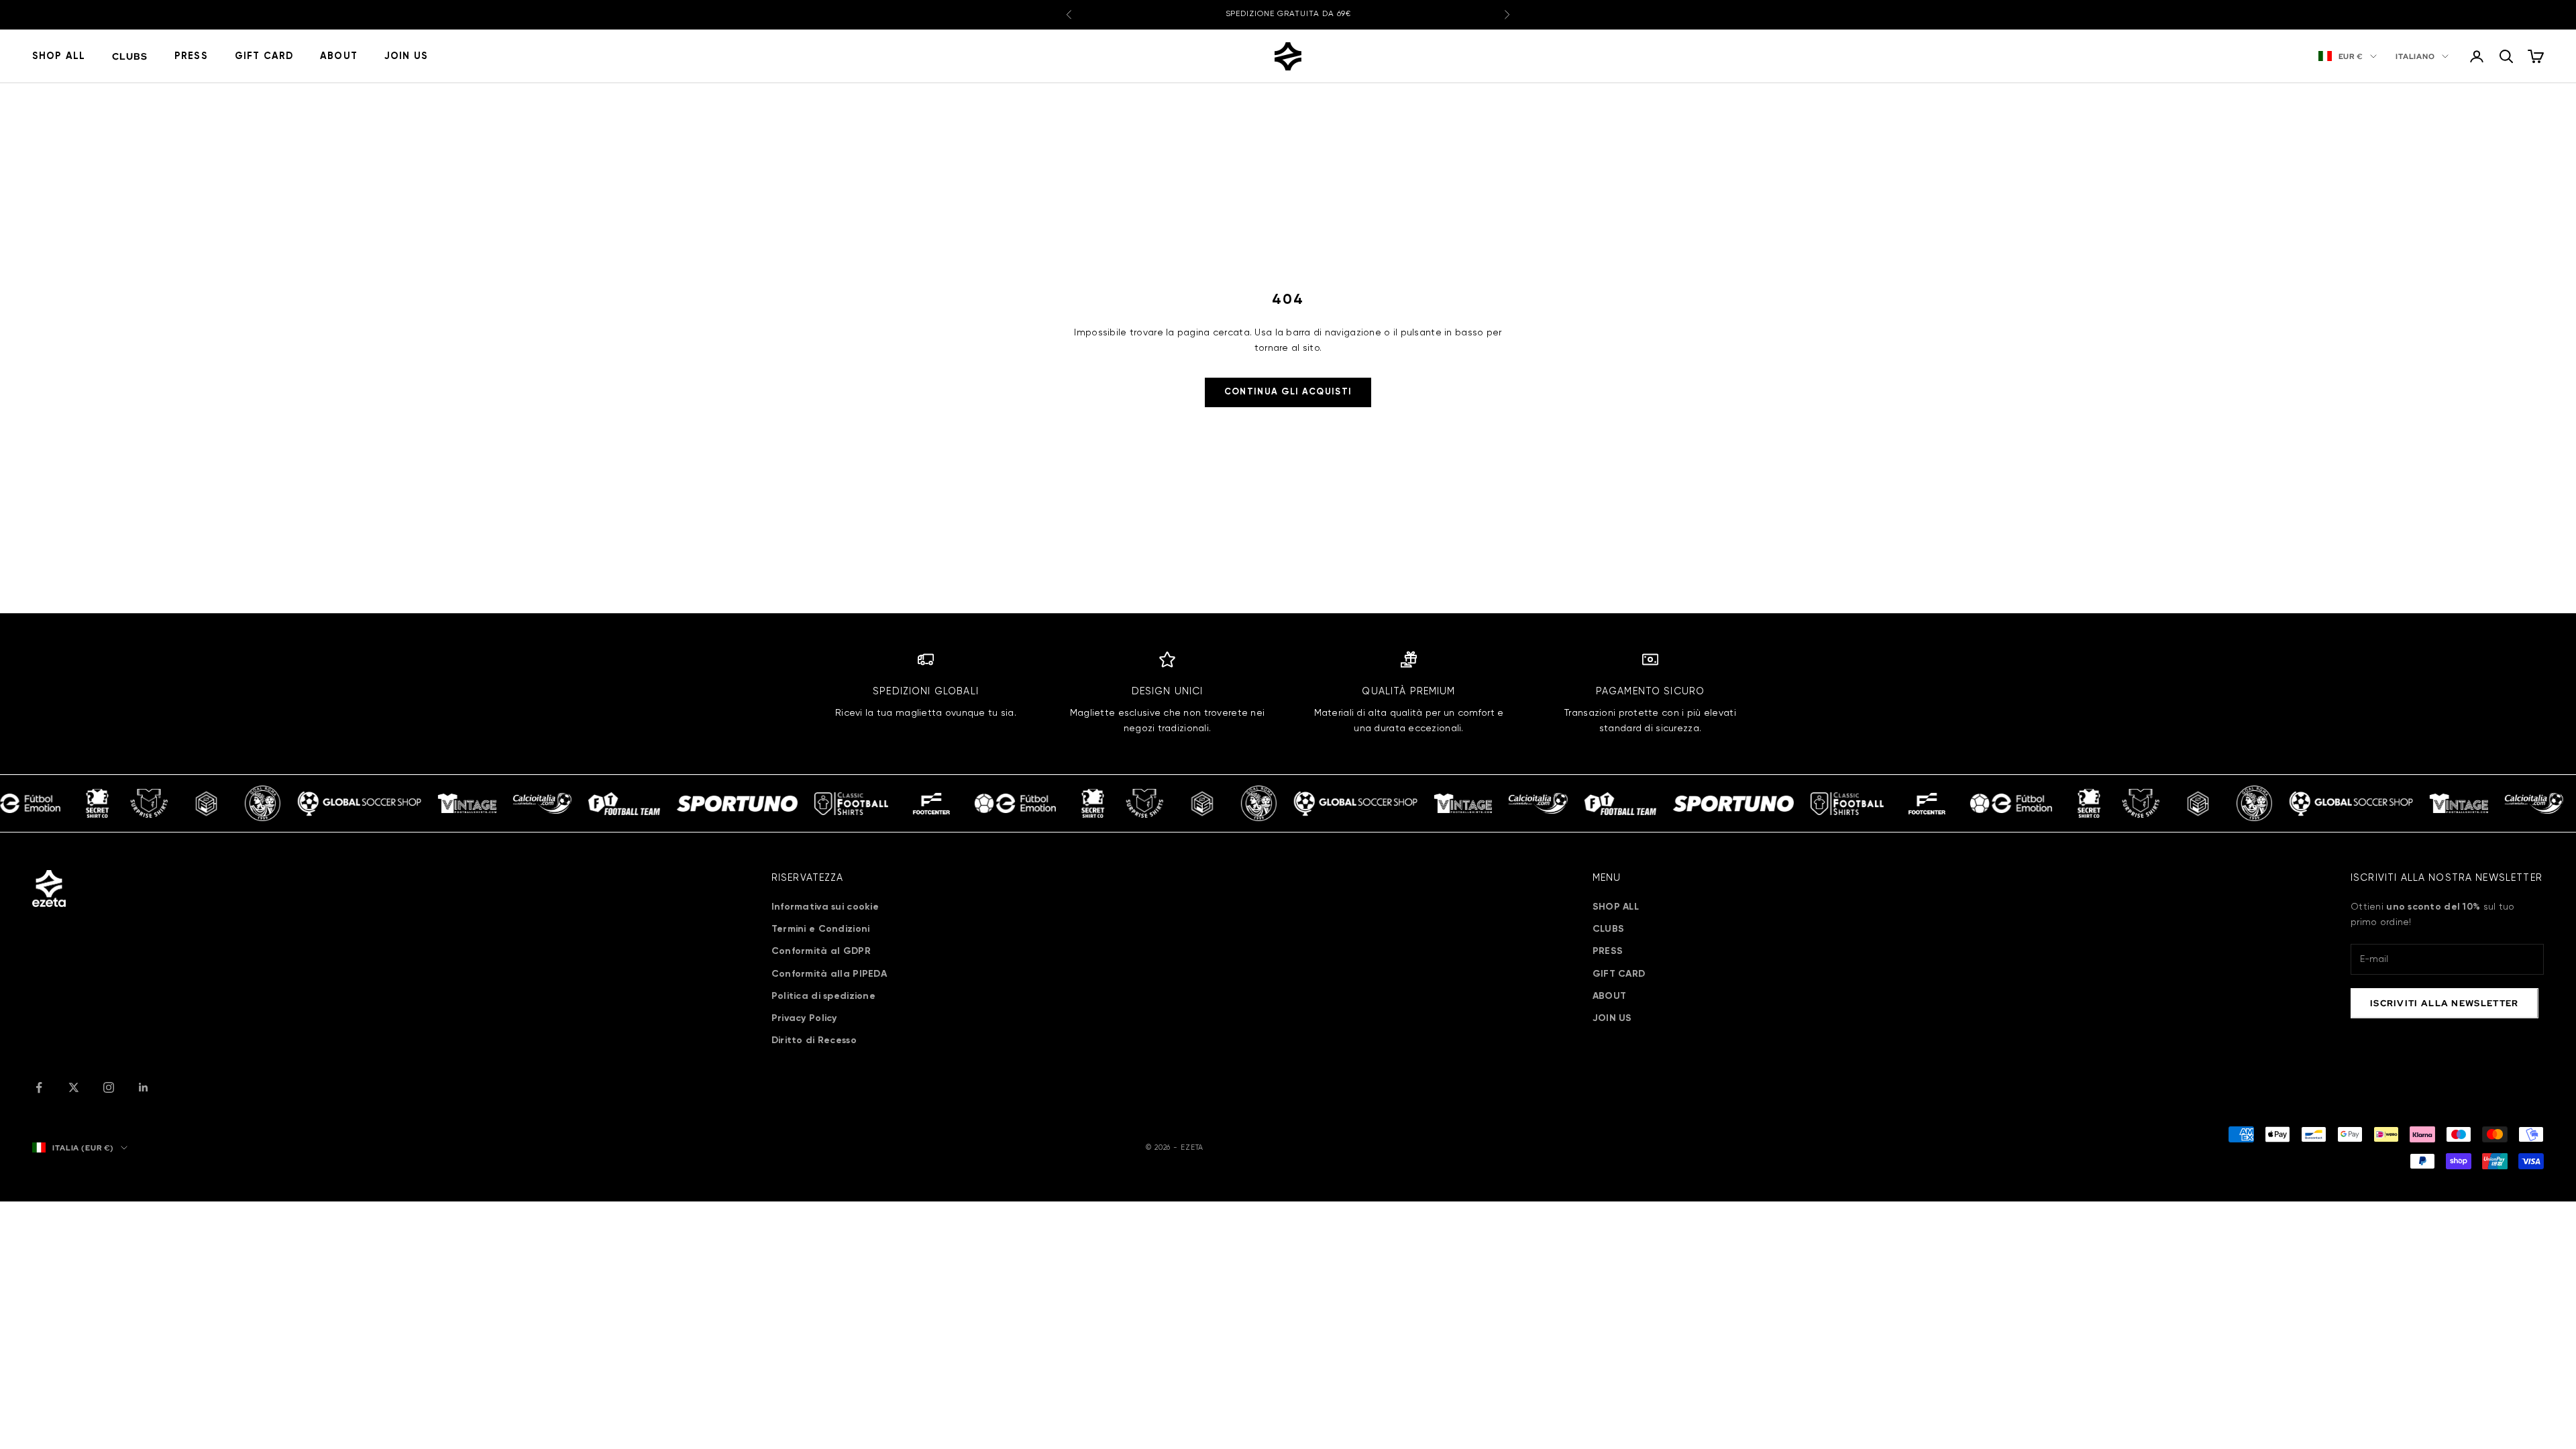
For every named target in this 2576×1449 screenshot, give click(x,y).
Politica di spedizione (823, 996)
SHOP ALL (59, 56)
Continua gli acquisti (1288, 392)
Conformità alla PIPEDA (829, 974)
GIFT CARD (264, 56)
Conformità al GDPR (821, 951)
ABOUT (339, 56)
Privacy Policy (804, 1018)
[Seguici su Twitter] (74, 1087)
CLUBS (130, 56)
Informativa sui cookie (825, 907)
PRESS (191, 56)
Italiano (2415, 56)
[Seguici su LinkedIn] (144, 1087)
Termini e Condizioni (821, 929)
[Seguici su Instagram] (109, 1087)
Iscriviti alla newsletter (2445, 1003)
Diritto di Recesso (814, 1040)
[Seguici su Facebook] (39, 1087)
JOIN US (406, 56)
